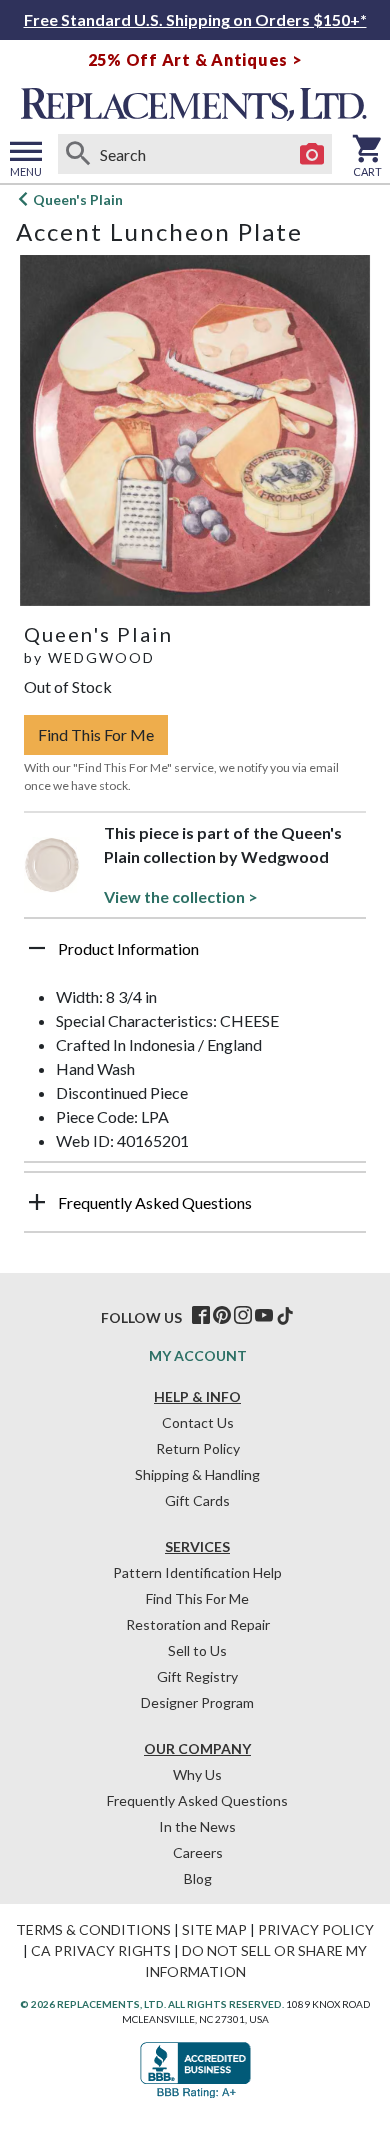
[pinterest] (222, 1316)
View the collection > (181, 896)
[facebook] (201, 1316)
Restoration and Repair (198, 1624)
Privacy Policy (316, 1929)
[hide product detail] (37, 948)
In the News (197, 1826)
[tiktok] (285, 1316)
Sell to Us (197, 1650)
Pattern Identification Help (197, 1572)
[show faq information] (37, 1202)
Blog (198, 1878)
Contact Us (198, 1422)
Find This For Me (96, 734)
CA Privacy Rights (101, 1950)
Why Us (197, 1774)
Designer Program (197, 1702)
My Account (198, 1355)
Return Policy (198, 1448)
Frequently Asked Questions (197, 1800)
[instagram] (243, 1316)
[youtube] (264, 1316)
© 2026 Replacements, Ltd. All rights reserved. (152, 2004)
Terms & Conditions (93, 1929)
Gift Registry (197, 1676)
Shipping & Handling (197, 1474)
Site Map (214, 1929)
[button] (195, 956)
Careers (198, 1852)
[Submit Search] (78, 154)
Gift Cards (197, 1500)
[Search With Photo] (312, 154)
